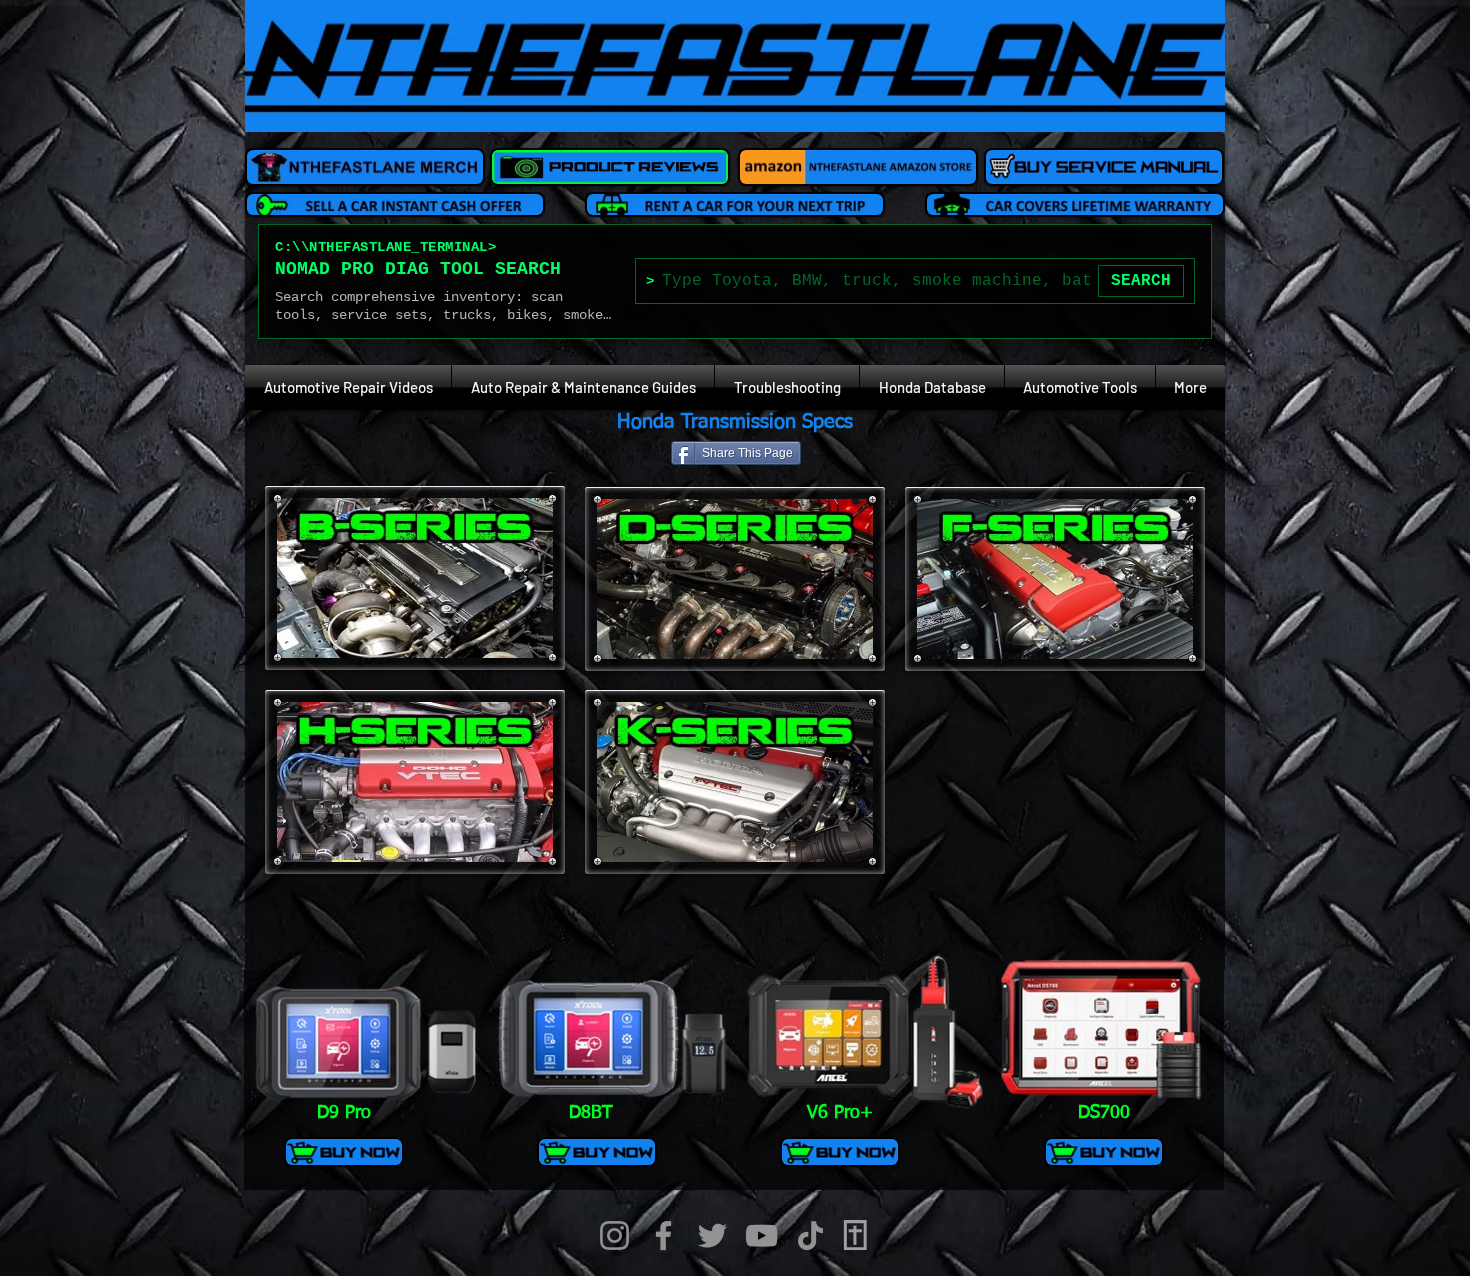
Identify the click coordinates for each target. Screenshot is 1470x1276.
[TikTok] (810, 1235)
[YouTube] (761, 1235)
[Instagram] (614, 1235)
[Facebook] (663, 1235)
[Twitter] (712, 1235)
